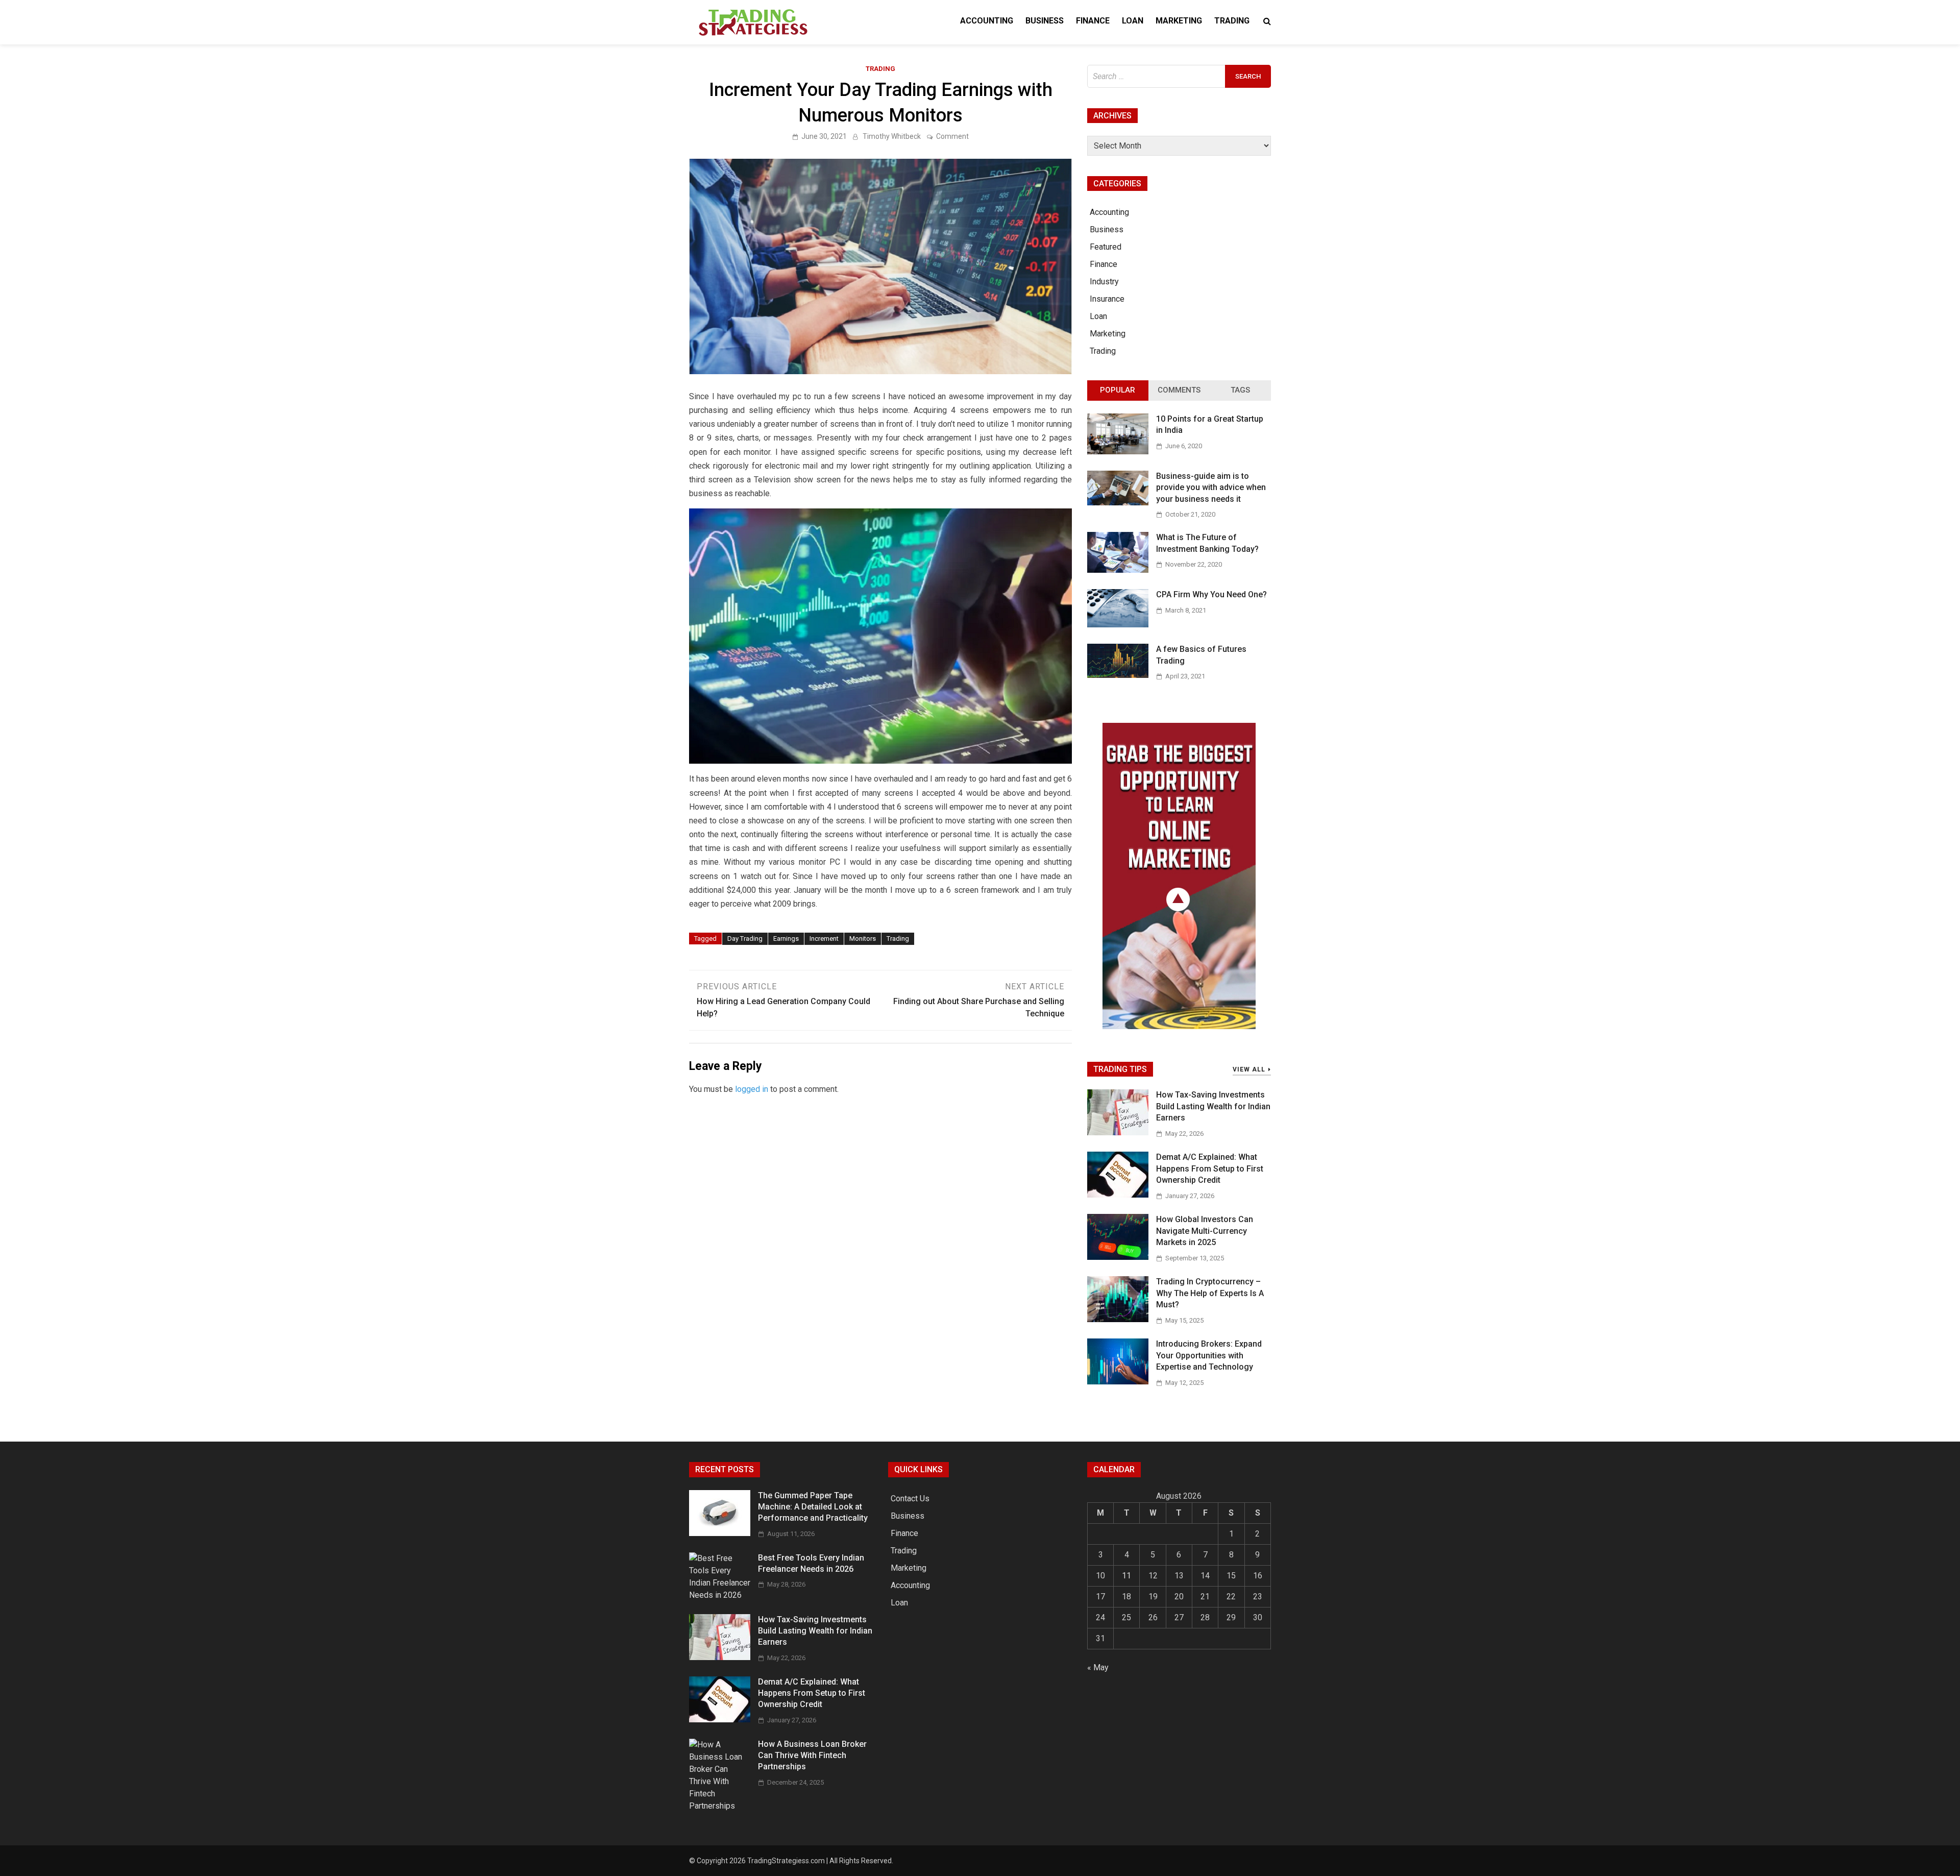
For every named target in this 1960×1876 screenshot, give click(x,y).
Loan (1133, 21)
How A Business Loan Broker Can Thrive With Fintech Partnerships (812, 1756)
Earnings (786, 939)
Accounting (987, 21)
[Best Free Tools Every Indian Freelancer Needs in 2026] (720, 1595)
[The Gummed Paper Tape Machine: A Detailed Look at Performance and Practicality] (720, 1533)
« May (1098, 1667)
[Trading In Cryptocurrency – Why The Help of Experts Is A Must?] (1118, 1319)
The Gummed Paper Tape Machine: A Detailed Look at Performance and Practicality (813, 1507)
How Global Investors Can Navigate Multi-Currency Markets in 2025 (1205, 1231)
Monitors (863, 939)
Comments (1179, 390)
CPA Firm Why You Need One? (1211, 594)
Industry (1104, 282)
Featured (1106, 247)
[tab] (1118, 391)
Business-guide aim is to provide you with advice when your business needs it (1211, 488)
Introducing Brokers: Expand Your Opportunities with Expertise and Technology (1209, 1355)
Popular (1118, 390)
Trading (1232, 21)
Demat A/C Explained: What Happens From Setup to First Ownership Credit (1210, 1168)
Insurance (1107, 299)
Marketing (1179, 21)
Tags (1240, 390)
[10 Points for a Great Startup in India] (1118, 452)
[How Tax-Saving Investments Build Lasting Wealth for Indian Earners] (1118, 1132)
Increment (824, 939)
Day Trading (745, 939)
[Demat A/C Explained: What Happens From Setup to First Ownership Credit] (1118, 1195)
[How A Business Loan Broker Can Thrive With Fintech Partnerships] (720, 1806)
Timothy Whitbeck (892, 136)
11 (1126, 1576)
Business (1045, 21)
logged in (752, 1089)
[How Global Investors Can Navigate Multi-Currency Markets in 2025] (1118, 1257)
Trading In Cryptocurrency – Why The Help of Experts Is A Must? (1210, 1293)
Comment (952, 136)
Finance (1093, 21)
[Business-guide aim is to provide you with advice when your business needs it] (1118, 503)
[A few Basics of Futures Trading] (1118, 675)
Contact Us (910, 1499)
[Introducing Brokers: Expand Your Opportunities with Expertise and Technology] (1118, 1382)
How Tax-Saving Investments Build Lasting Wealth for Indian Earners (1213, 1106)
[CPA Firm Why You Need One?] (1118, 625)
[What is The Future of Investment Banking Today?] (1118, 570)
